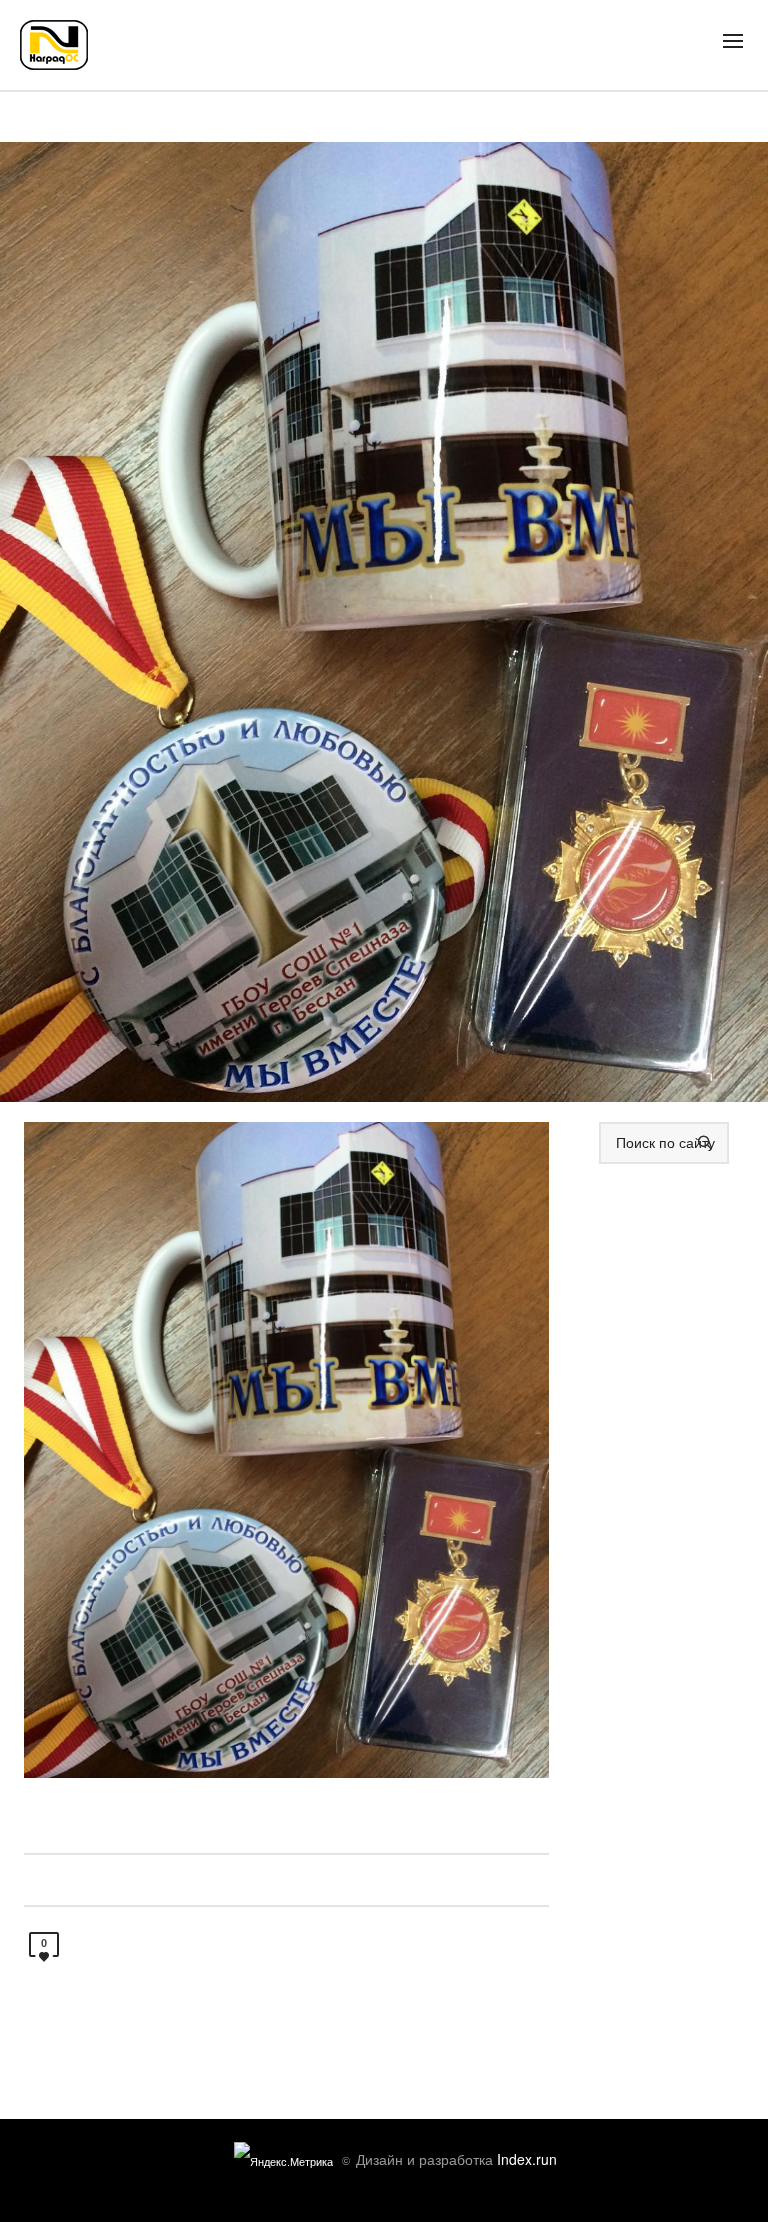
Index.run (527, 2159)
